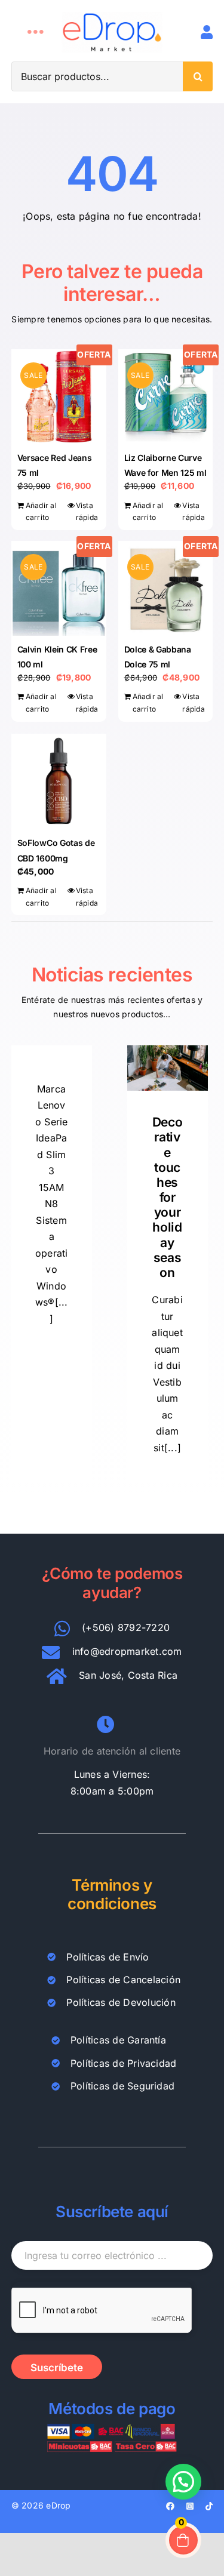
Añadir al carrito (41, 512)
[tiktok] (209, 2506)
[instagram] (190, 2506)
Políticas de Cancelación (123, 1980)
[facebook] (170, 2506)
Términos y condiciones (112, 1894)
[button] (183, 2482)
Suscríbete (57, 2368)
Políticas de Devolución (121, 2002)
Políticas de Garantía (118, 2040)
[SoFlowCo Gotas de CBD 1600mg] (59, 781)
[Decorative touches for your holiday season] (168, 1068)
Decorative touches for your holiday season (168, 1197)
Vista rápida (87, 512)
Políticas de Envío (108, 1957)
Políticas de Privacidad (124, 2063)
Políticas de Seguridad (122, 2086)
